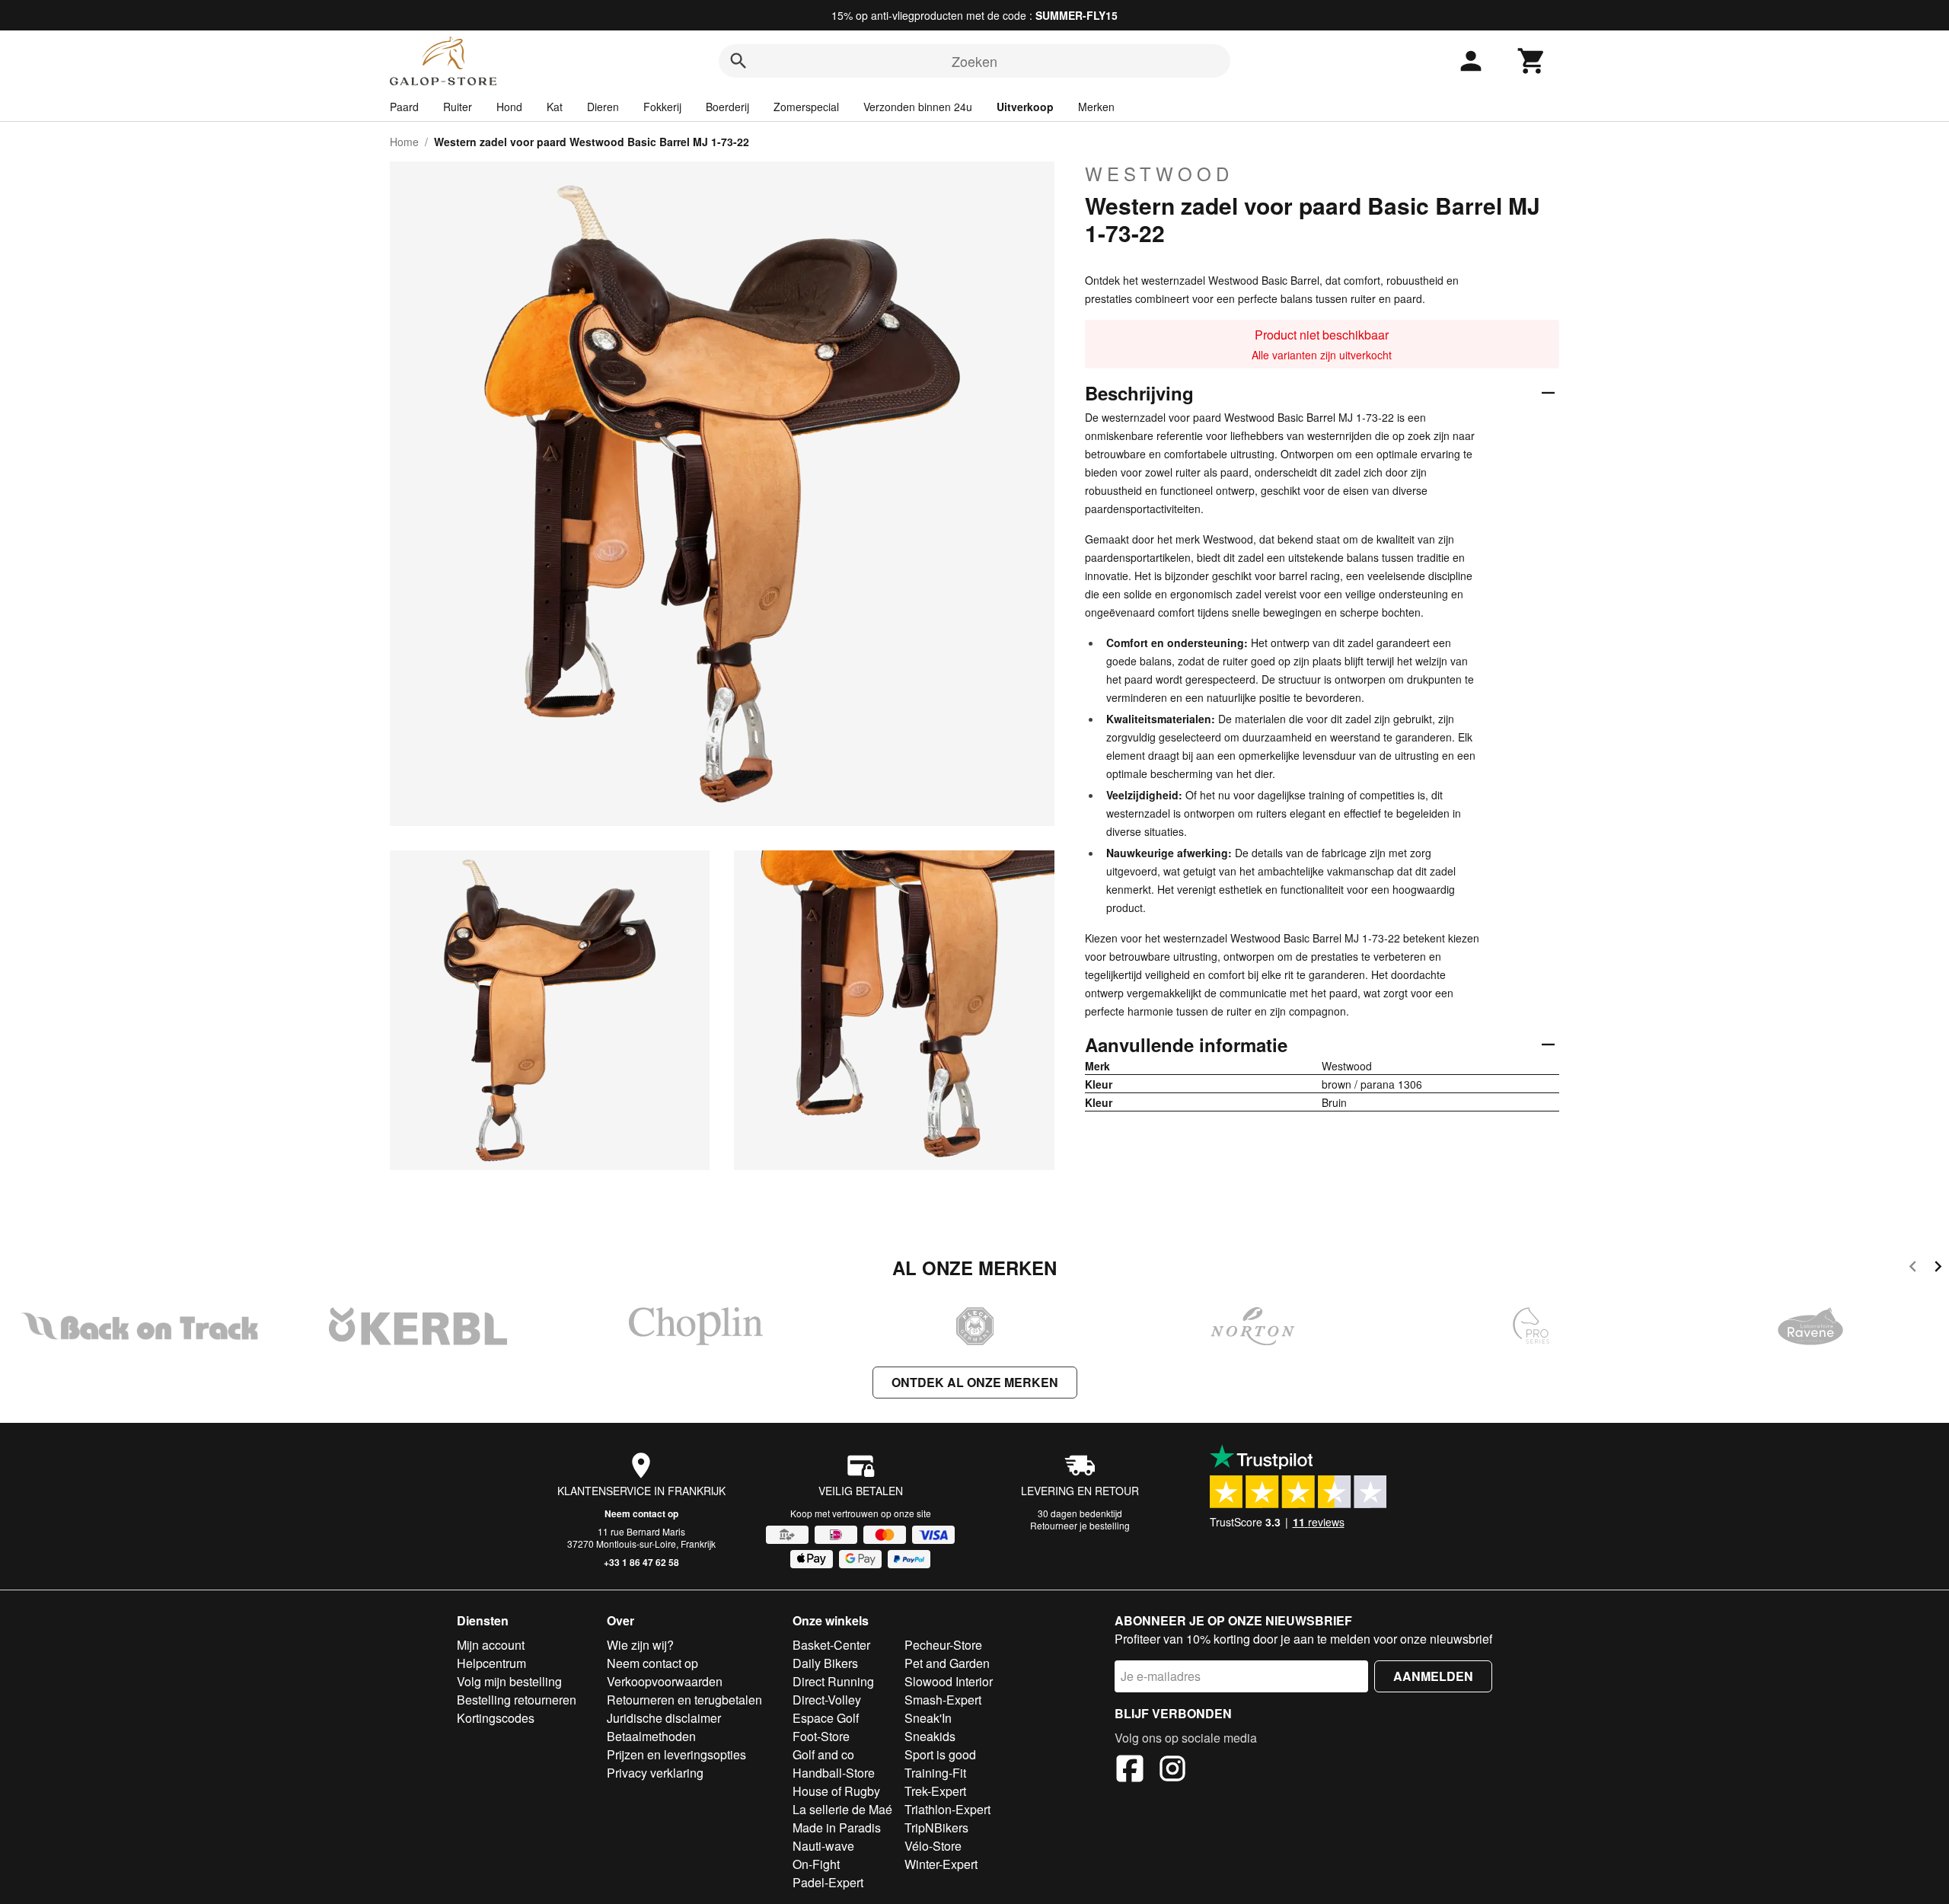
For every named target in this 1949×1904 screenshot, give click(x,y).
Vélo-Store (933, 1846)
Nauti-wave (823, 1846)
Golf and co (823, 1754)
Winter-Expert (941, 1864)
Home (404, 142)
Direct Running (833, 1681)
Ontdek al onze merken (975, 1382)
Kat (555, 107)
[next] (1938, 1269)
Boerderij (727, 107)
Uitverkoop (1025, 107)
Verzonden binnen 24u (918, 107)
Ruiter (458, 107)
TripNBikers (936, 1827)
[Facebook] (1130, 1771)
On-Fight (816, 1864)
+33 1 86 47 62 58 (641, 1562)
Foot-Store (821, 1736)
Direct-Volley (827, 1700)
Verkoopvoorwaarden (665, 1681)
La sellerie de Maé (842, 1809)
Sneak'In (928, 1718)
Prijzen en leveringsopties (676, 1754)
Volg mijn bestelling (509, 1681)
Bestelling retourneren (517, 1700)
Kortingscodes (496, 1718)
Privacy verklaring (655, 1773)
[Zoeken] (738, 61)
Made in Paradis (837, 1827)
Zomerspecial (806, 107)
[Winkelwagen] (1532, 61)
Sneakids (930, 1736)
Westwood (1159, 174)
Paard (404, 107)
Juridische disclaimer (664, 1718)
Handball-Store (834, 1773)
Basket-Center (831, 1645)
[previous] (1913, 1269)
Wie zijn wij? (640, 1645)
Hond (509, 107)
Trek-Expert (935, 1791)
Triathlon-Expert (947, 1809)
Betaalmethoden (651, 1736)
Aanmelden (1433, 1676)
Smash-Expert (943, 1700)
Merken (1096, 107)
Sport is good (940, 1754)
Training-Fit (935, 1773)
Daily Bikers (825, 1663)
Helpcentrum (491, 1663)
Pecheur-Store (943, 1645)
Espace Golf (826, 1718)
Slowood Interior (949, 1681)
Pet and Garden (947, 1663)
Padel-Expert (828, 1882)
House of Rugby (836, 1791)
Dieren (603, 107)
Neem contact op (641, 1513)
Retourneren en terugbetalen (684, 1700)
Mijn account (491, 1645)
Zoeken (974, 61)
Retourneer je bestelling (1080, 1525)
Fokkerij (662, 107)
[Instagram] (1172, 1771)
